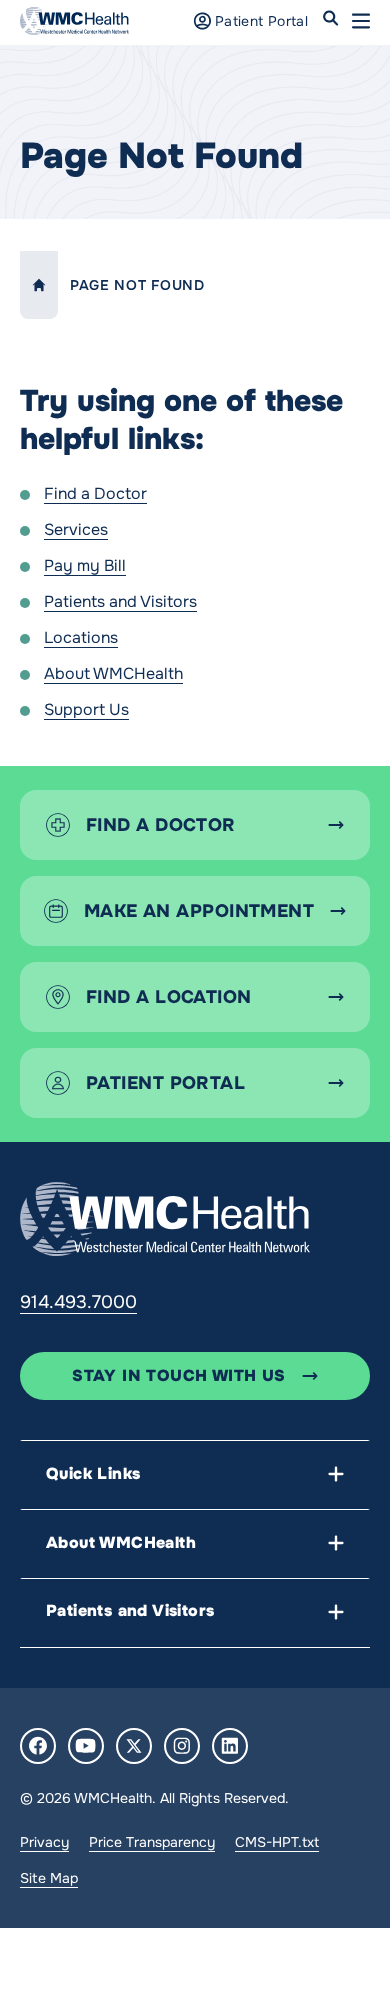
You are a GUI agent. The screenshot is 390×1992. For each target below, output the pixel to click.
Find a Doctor (95, 493)
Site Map (49, 1878)
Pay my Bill (85, 565)
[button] (361, 21)
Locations (81, 637)
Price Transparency (152, 1842)
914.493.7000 (78, 1302)
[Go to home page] (165, 1219)
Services (76, 529)
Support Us (86, 709)
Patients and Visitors (120, 601)
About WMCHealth (113, 673)
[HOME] (39, 285)
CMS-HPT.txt (277, 1842)
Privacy (44, 1842)
